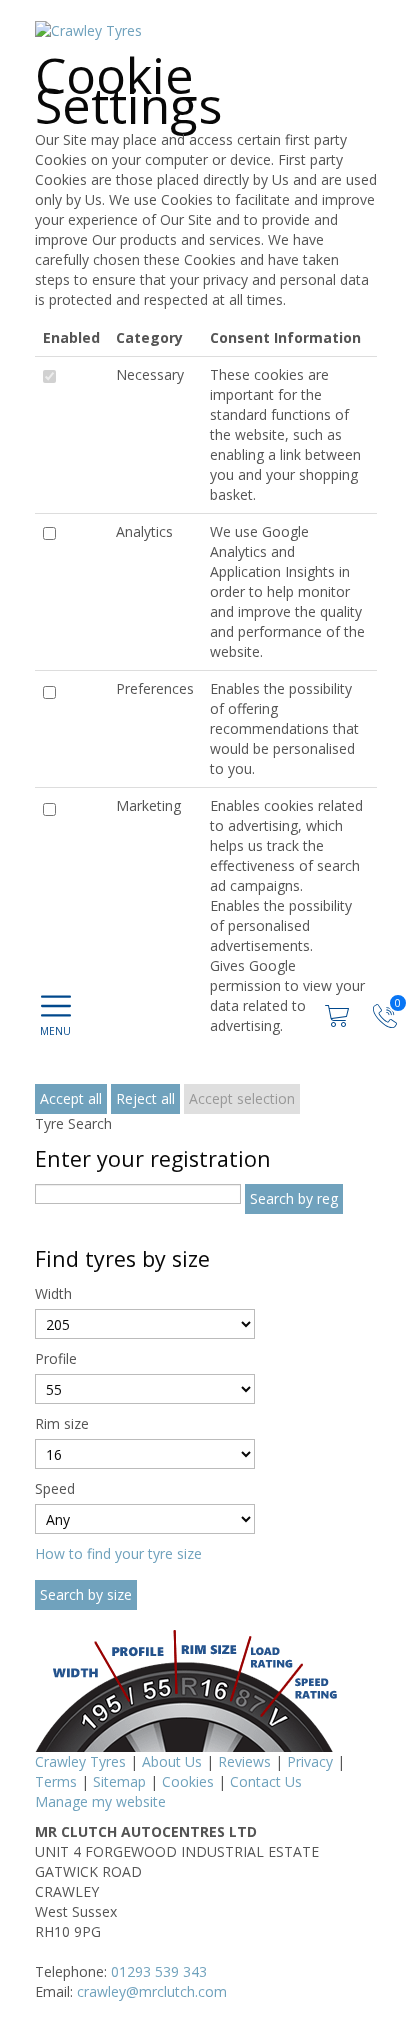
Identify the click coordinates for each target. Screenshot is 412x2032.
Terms (56, 1781)
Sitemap (119, 1781)
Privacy (310, 1761)
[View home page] (88, 29)
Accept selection (242, 1098)
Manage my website (100, 1801)
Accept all (71, 1098)
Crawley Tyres (80, 1761)
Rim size (62, 1423)
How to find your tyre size (118, 1553)
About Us (172, 1761)
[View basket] (339, 1014)
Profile (56, 1358)
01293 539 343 (159, 1971)
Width (53, 1293)
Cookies (188, 1781)
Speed (55, 1488)
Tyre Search (73, 1123)
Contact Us (266, 1781)
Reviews (244, 1761)
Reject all (145, 1098)
